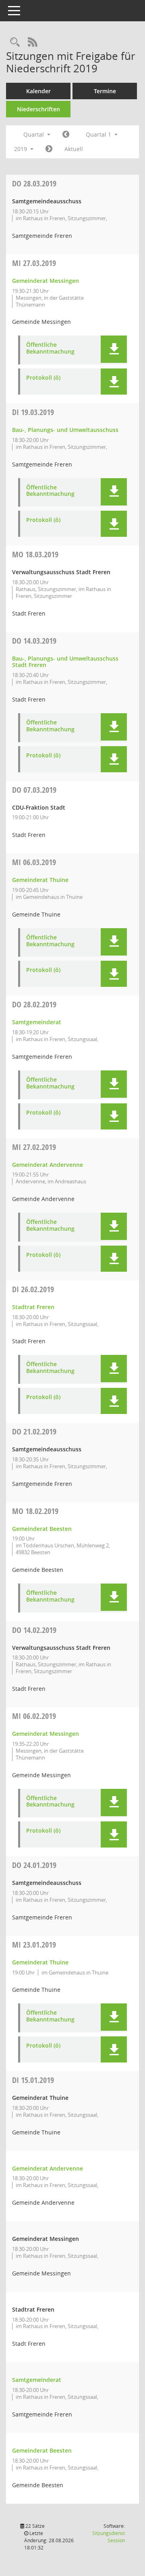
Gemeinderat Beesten (42, 1529)
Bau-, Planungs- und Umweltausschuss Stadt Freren (65, 662)
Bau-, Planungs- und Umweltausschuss (65, 430)
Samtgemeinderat (37, 1022)
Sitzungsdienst (109, 2537)
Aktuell (74, 149)
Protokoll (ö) (43, 378)
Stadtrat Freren (33, 1307)
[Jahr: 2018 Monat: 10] (66, 135)
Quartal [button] (34, 134)
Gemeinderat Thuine (40, 880)
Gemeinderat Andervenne (48, 1165)
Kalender (38, 91)
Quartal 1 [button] (99, 134)
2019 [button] (21, 149)
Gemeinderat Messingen (46, 281)
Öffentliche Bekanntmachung (50, 348)
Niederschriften (38, 109)
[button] (114, 349)
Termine (105, 91)
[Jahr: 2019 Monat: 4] (49, 149)
